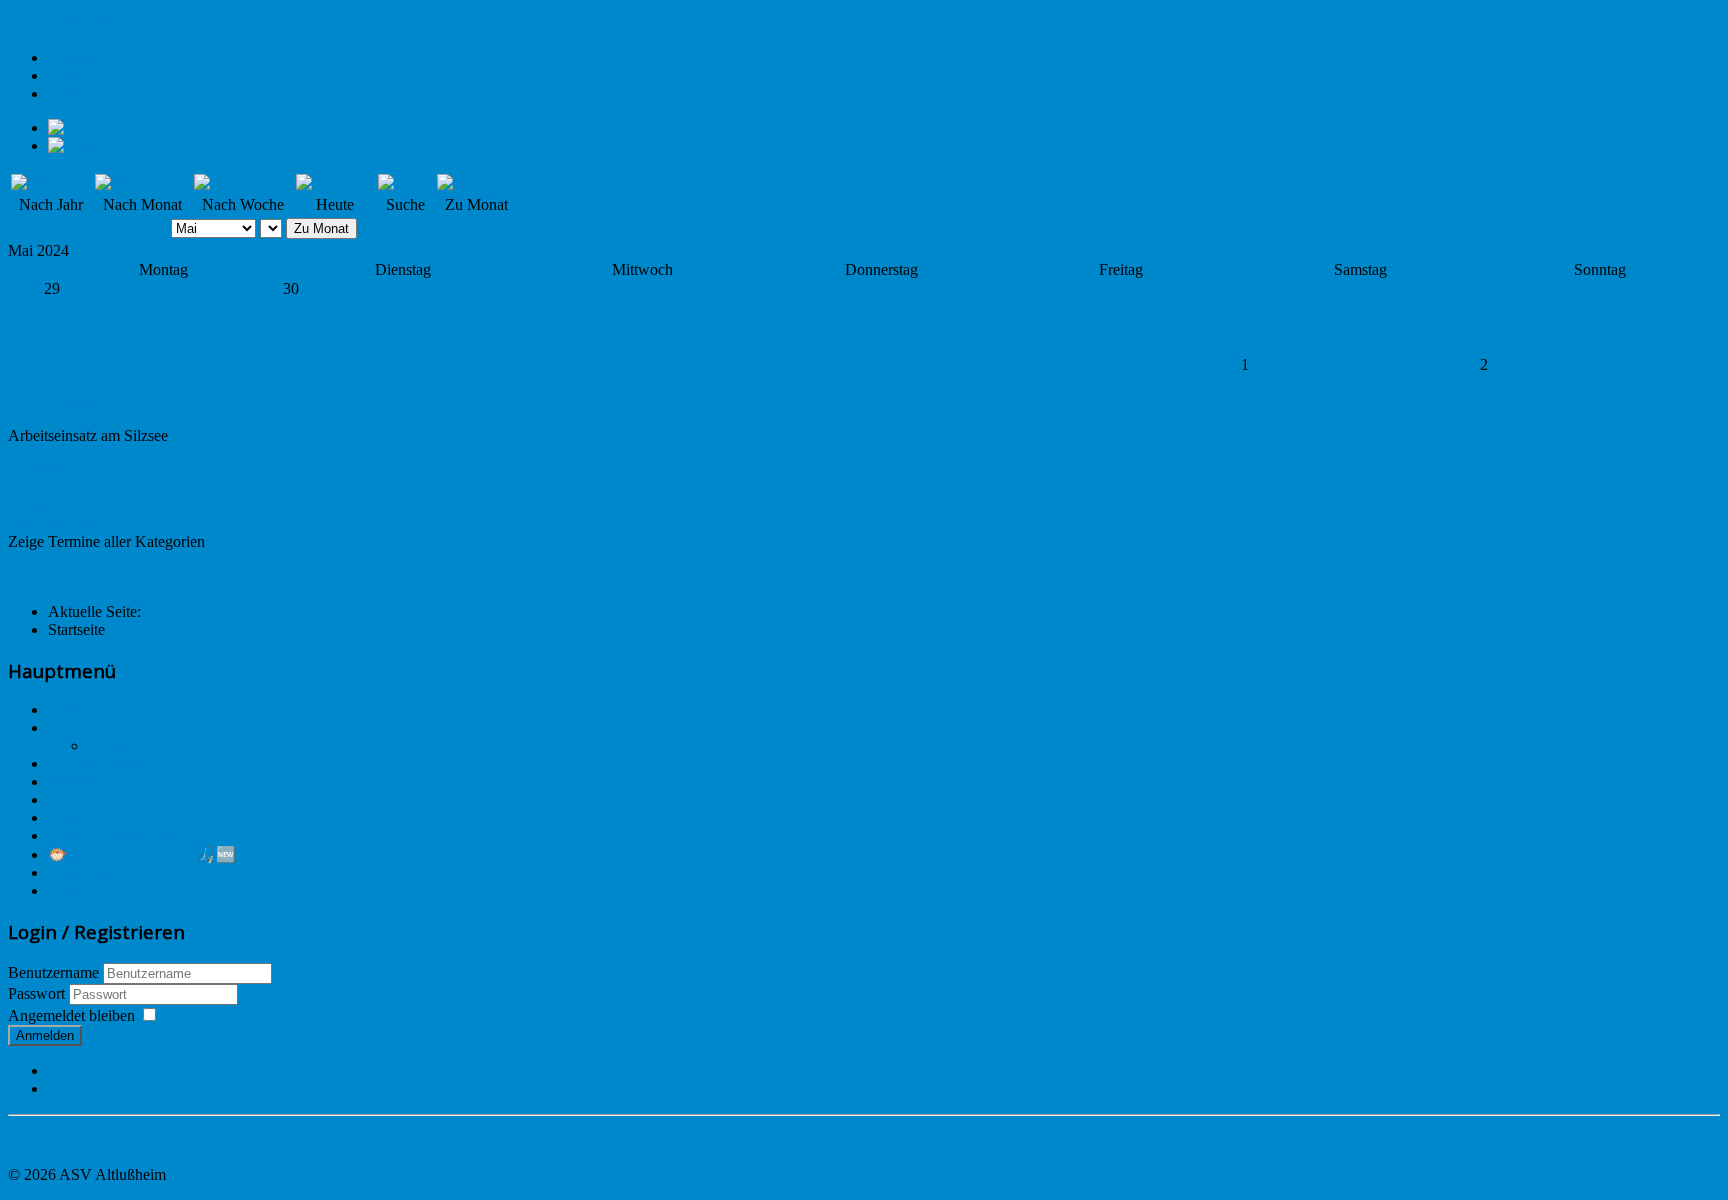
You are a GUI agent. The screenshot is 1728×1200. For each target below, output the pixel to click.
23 (770, 345)
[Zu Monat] (476, 182)
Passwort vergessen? (113, 1088)
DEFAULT (44, 383)
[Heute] (335, 182)
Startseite (76, 709)
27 (52, 364)
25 (1249, 345)
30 (770, 364)
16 (770, 326)
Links (66, 890)
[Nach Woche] (243, 182)
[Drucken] (83, 127)
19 (17, 307)
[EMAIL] (81, 145)
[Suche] (405, 182)
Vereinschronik (95, 799)
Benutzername (53, 972)
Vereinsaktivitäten (104, 763)
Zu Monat (321, 228)
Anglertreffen (50, 469)
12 (1488, 307)
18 (17, 288)
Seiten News (88, 93)
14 (291, 326)
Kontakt (73, 75)
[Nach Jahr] (51, 182)
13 (52, 326)
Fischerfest (42, 505)
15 (531, 326)
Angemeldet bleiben (71, 1015)
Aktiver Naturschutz (112, 835)
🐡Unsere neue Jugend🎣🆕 (142, 854)
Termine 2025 (92, 727)
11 (1248, 307)
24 (1010, 345)
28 (291, 364)
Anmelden (45, 1035)
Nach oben (42, 1140)
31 (1010, 364)
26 (1488, 345)
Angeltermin (47, 487)
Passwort (38, 993)
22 (531, 345)
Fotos (65, 817)
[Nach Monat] (142, 182)
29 (531, 364)
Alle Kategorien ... (66, 523)
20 (17, 326)
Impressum (82, 57)
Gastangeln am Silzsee (119, 872)
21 (17, 345)
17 (1010, 326)
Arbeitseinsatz (52, 401)
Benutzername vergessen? (130, 1070)
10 (1010, 307)
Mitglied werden (100, 781)
